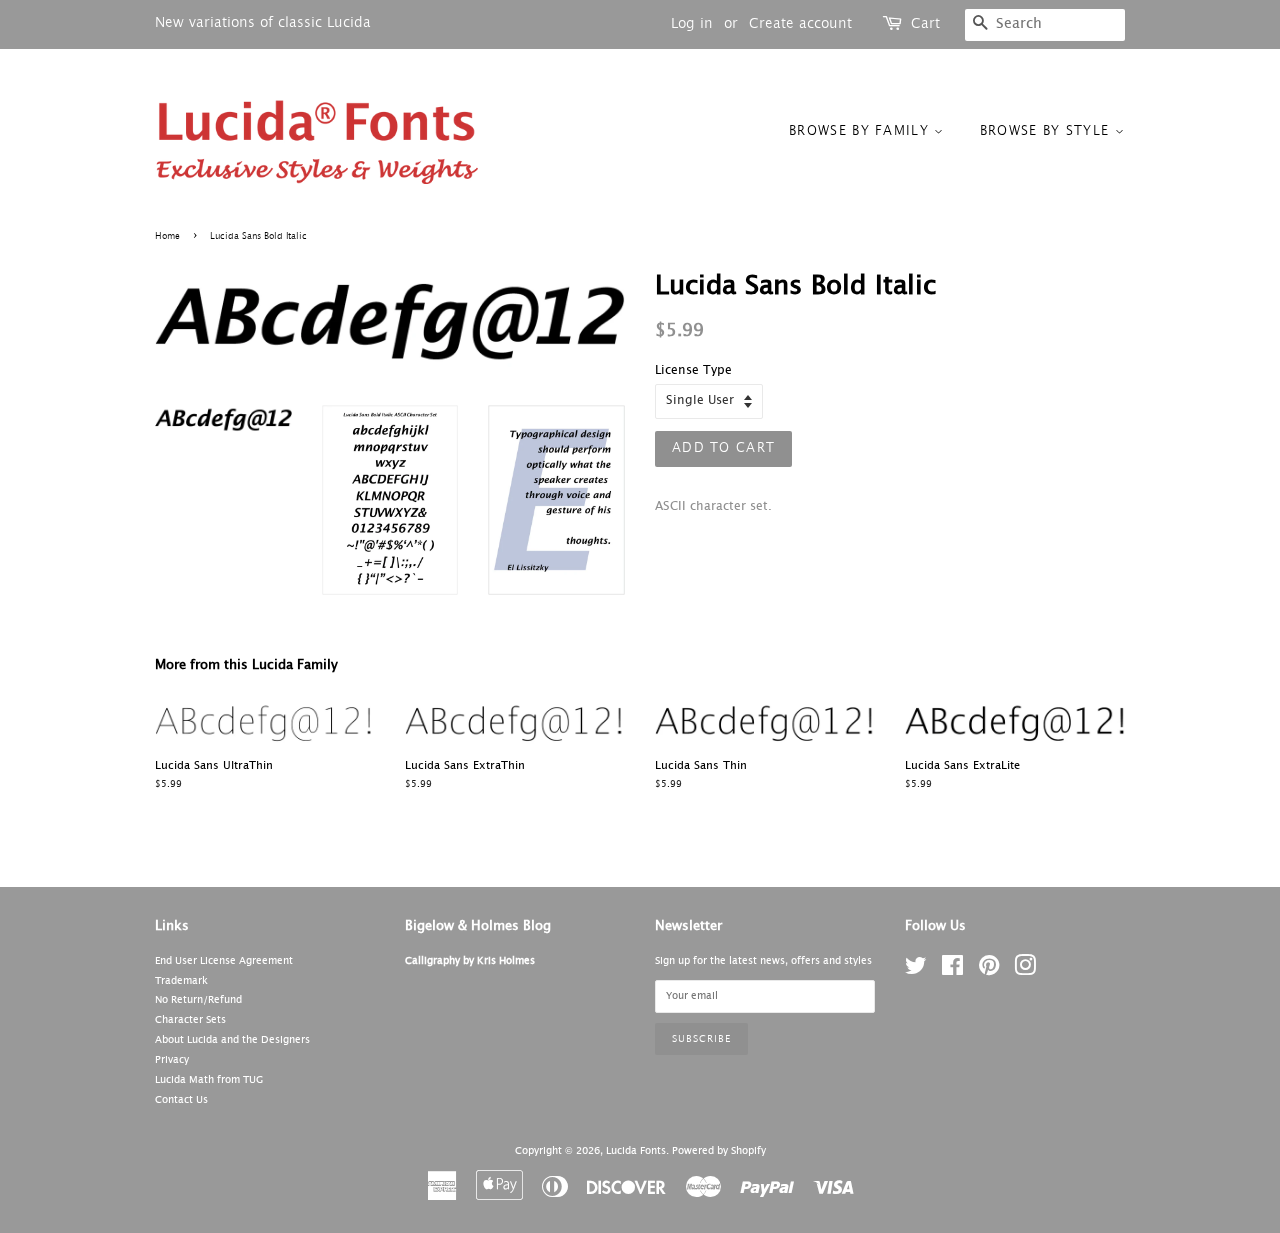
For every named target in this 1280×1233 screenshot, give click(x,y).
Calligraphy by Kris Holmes (470, 961)
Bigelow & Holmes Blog (478, 926)
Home (167, 236)
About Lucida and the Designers (232, 1040)
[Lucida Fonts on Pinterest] (989, 971)
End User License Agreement (224, 961)
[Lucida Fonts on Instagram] (1025, 971)
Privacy (172, 1060)
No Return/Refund (198, 1000)
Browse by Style (1047, 131)
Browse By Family (861, 131)
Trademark (181, 981)
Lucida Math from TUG (209, 1080)
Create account (800, 24)
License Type (693, 371)
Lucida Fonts (636, 1151)
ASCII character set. (713, 507)
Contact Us (181, 1100)
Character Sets (190, 1020)
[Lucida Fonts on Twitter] (916, 971)
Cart (925, 24)
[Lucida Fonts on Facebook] (952, 971)
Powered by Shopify (719, 1151)
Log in (692, 24)
